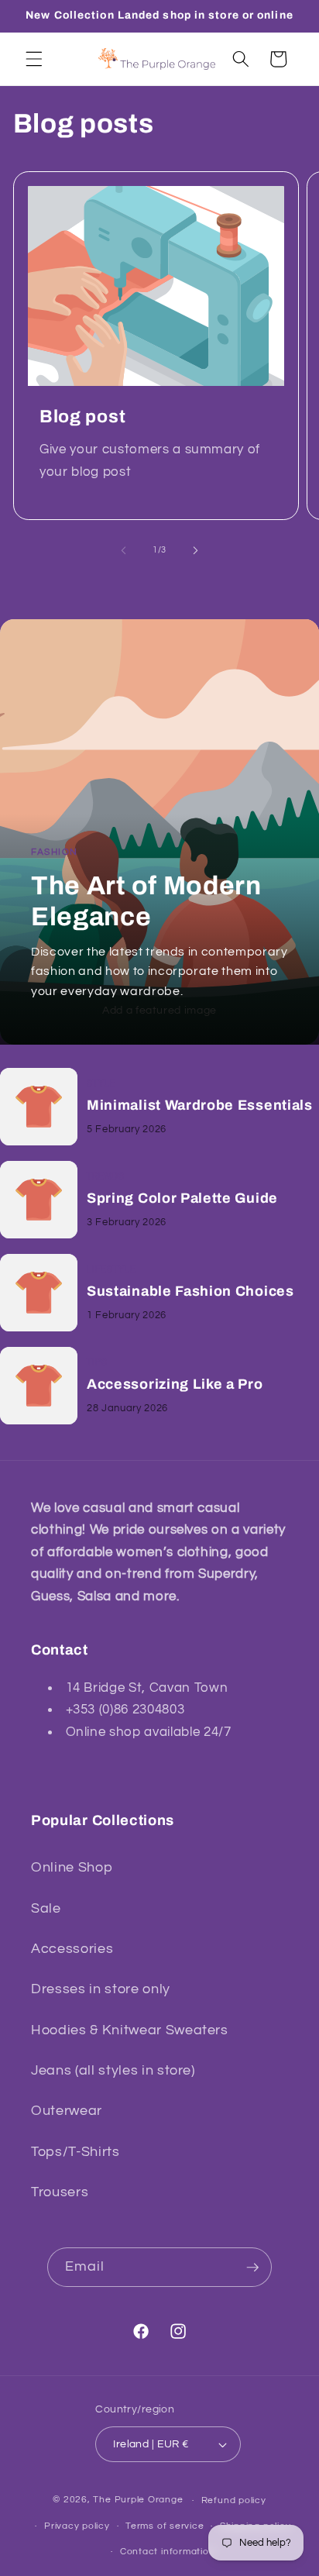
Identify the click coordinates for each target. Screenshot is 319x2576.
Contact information (168, 2552)
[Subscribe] (252, 2268)
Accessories (72, 1949)
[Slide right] (195, 550)
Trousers (60, 2192)
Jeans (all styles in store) (113, 2071)
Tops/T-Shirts (75, 2152)
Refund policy (234, 2500)
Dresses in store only (101, 1989)
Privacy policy (77, 2526)
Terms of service (165, 2526)
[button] (34, 59)
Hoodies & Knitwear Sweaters (130, 2030)
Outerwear (67, 2111)
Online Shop (72, 1868)
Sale (46, 1909)
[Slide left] (124, 550)
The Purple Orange (138, 2500)
